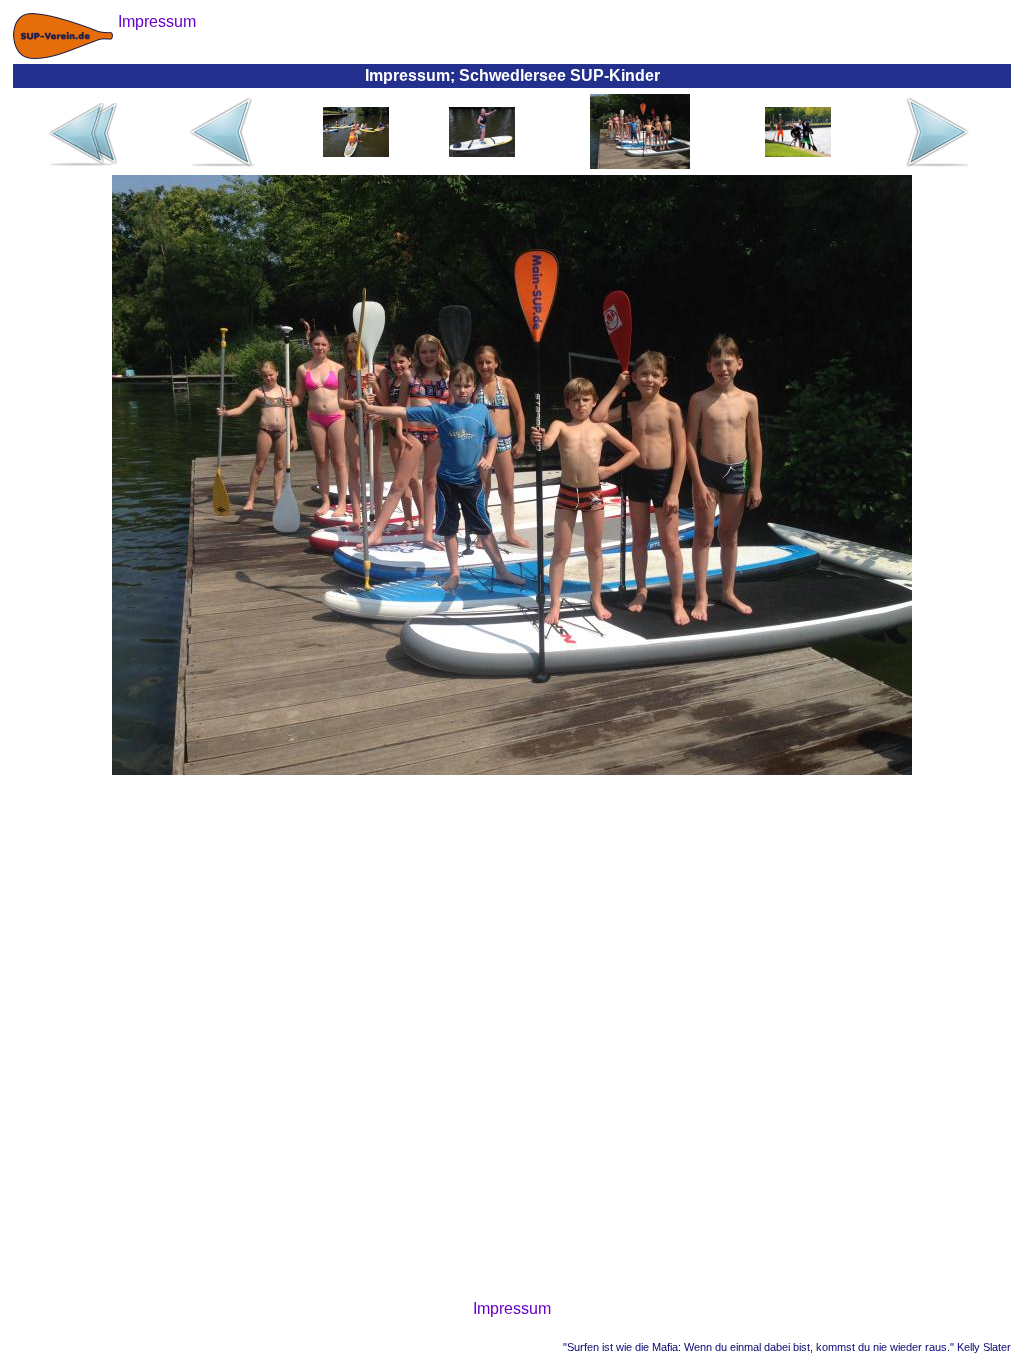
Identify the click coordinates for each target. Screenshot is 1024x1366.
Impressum (512, 1308)
